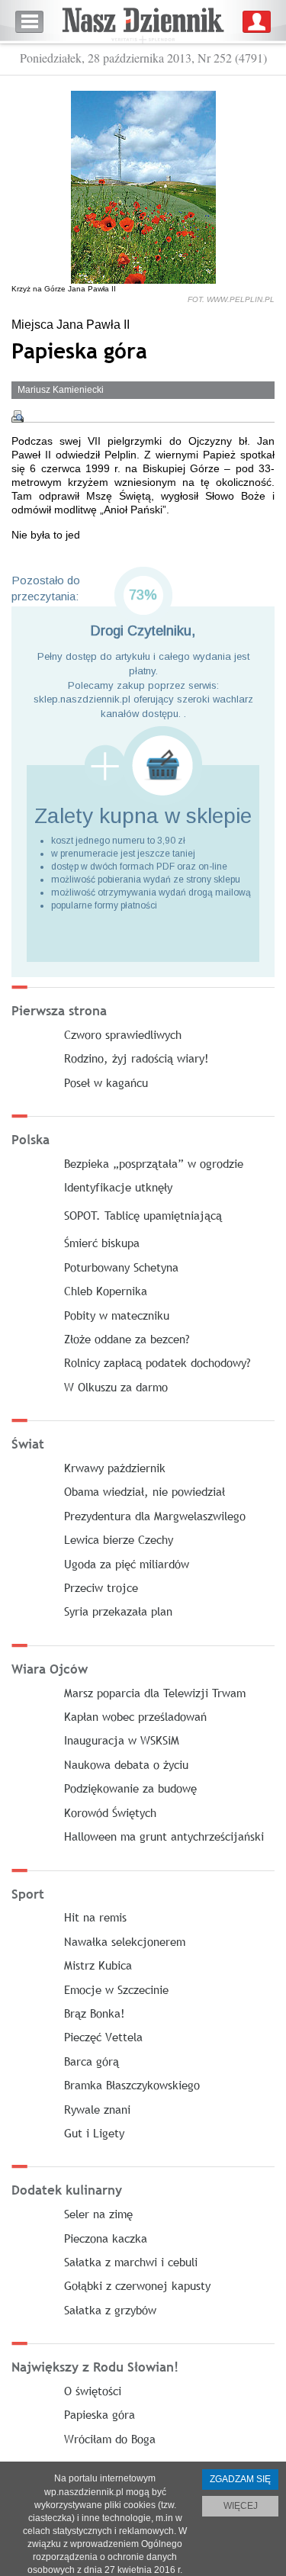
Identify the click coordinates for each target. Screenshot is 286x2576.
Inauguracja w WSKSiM (122, 1740)
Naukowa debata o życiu (126, 1764)
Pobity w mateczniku (117, 1315)
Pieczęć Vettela (103, 2037)
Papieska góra (100, 2414)
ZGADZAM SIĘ (240, 2479)
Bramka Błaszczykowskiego (132, 2085)
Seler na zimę (98, 2214)
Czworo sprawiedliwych (123, 1034)
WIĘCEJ (241, 2506)
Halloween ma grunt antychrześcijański (164, 1836)
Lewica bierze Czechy (119, 1539)
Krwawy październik (115, 1468)
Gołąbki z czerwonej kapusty (137, 2285)
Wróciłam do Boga (110, 2439)
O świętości (93, 2391)
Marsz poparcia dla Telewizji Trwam (155, 1693)
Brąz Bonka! (95, 2013)
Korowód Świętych (110, 1812)
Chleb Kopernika (106, 1291)
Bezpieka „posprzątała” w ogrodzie (154, 1163)
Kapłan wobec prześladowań (135, 1716)
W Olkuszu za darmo (116, 1387)
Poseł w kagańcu (106, 1082)
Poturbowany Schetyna (121, 1267)
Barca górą (92, 2061)
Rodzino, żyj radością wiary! (137, 1058)
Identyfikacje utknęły (118, 1187)
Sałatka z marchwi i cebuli (131, 2262)
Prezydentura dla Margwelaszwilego (155, 1516)
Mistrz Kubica (98, 1965)
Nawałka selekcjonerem (125, 1941)
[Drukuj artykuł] (18, 416)
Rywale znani (97, 2109)
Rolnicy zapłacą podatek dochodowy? (157, 1362)
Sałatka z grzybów (110, 2310)
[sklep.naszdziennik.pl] (143, 765)
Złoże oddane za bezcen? (127, 1339)
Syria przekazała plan (118, 1611)
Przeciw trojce (101, 1587)
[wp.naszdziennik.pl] (143, 22)
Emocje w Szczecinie (116, 1989)
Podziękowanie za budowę (130, 1788)
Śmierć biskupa (102, 1243)
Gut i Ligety (94, 2133)
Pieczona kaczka (106, 2238)
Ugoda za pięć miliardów (127, 1564)
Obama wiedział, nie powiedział (145, 1491)
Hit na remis (95, 1917)
